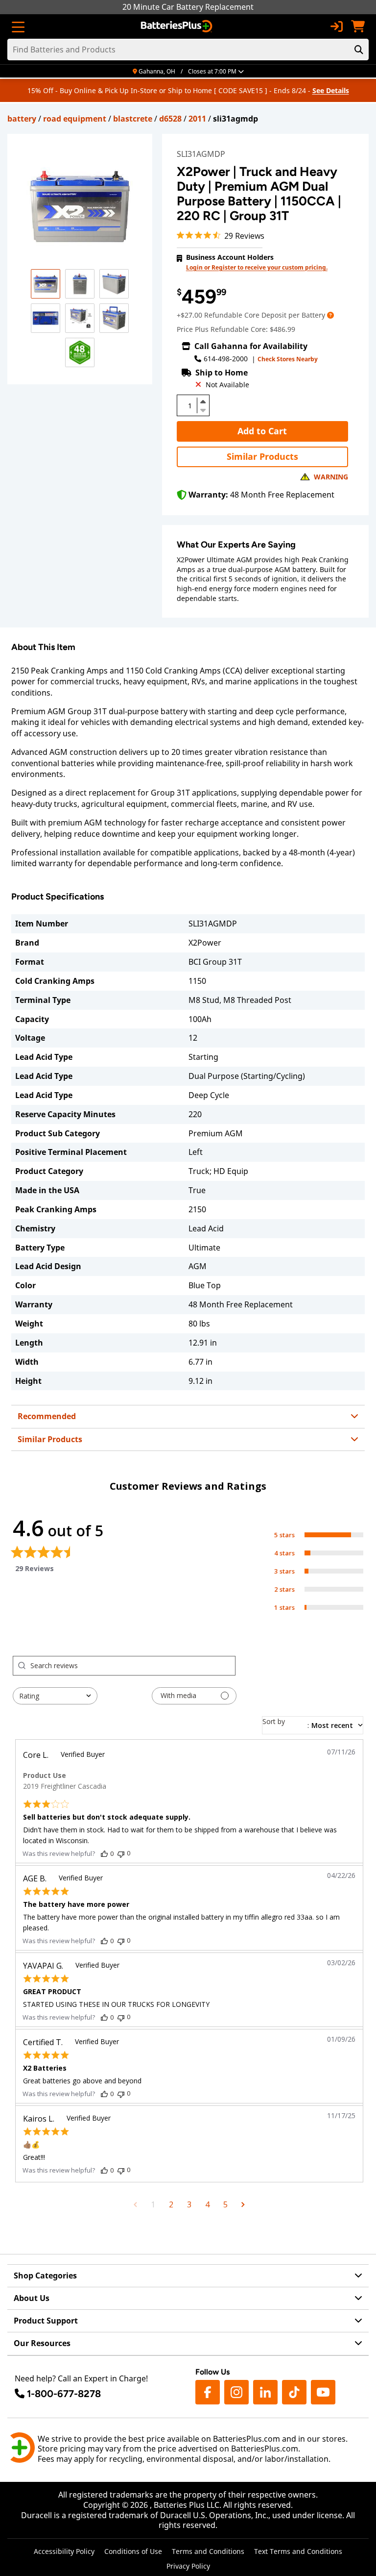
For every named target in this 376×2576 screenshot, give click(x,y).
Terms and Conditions (208, 2551)
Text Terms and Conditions (298, 2551)
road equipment (75, 119)
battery (22, 119)
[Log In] (336, 26)
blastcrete (133, 119)
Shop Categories (45, 2276)
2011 (197, 119)
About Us (32, 2298)
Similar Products (262, 456)
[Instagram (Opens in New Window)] (236, 2392)
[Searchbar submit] (359, 50)
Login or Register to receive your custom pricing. (257, 267)
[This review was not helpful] (121, 1853)
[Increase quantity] (203, 401)
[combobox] (55, 1696)
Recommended (47, 1416)
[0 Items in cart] (358, 26)
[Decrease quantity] (203, 409)
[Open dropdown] (330, 315)
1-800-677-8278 (64, 2394)
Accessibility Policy (64, 2551)
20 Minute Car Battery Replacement (188, 7)
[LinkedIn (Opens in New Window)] (265, 2392)
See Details (331, 90)
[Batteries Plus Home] (177, 26)
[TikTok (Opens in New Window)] (294, 2392)
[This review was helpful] (104, 1853)
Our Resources (42, 2343)
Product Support (46, 2321)
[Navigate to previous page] (135, 2204)
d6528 (170, 119)
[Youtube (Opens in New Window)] (323, 2392)
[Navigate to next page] (243, 2204)
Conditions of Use (133, 2551)
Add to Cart (262, 431)
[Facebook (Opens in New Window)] (208, 2392)
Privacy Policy (188, 2566)
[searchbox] (133, 1666)
